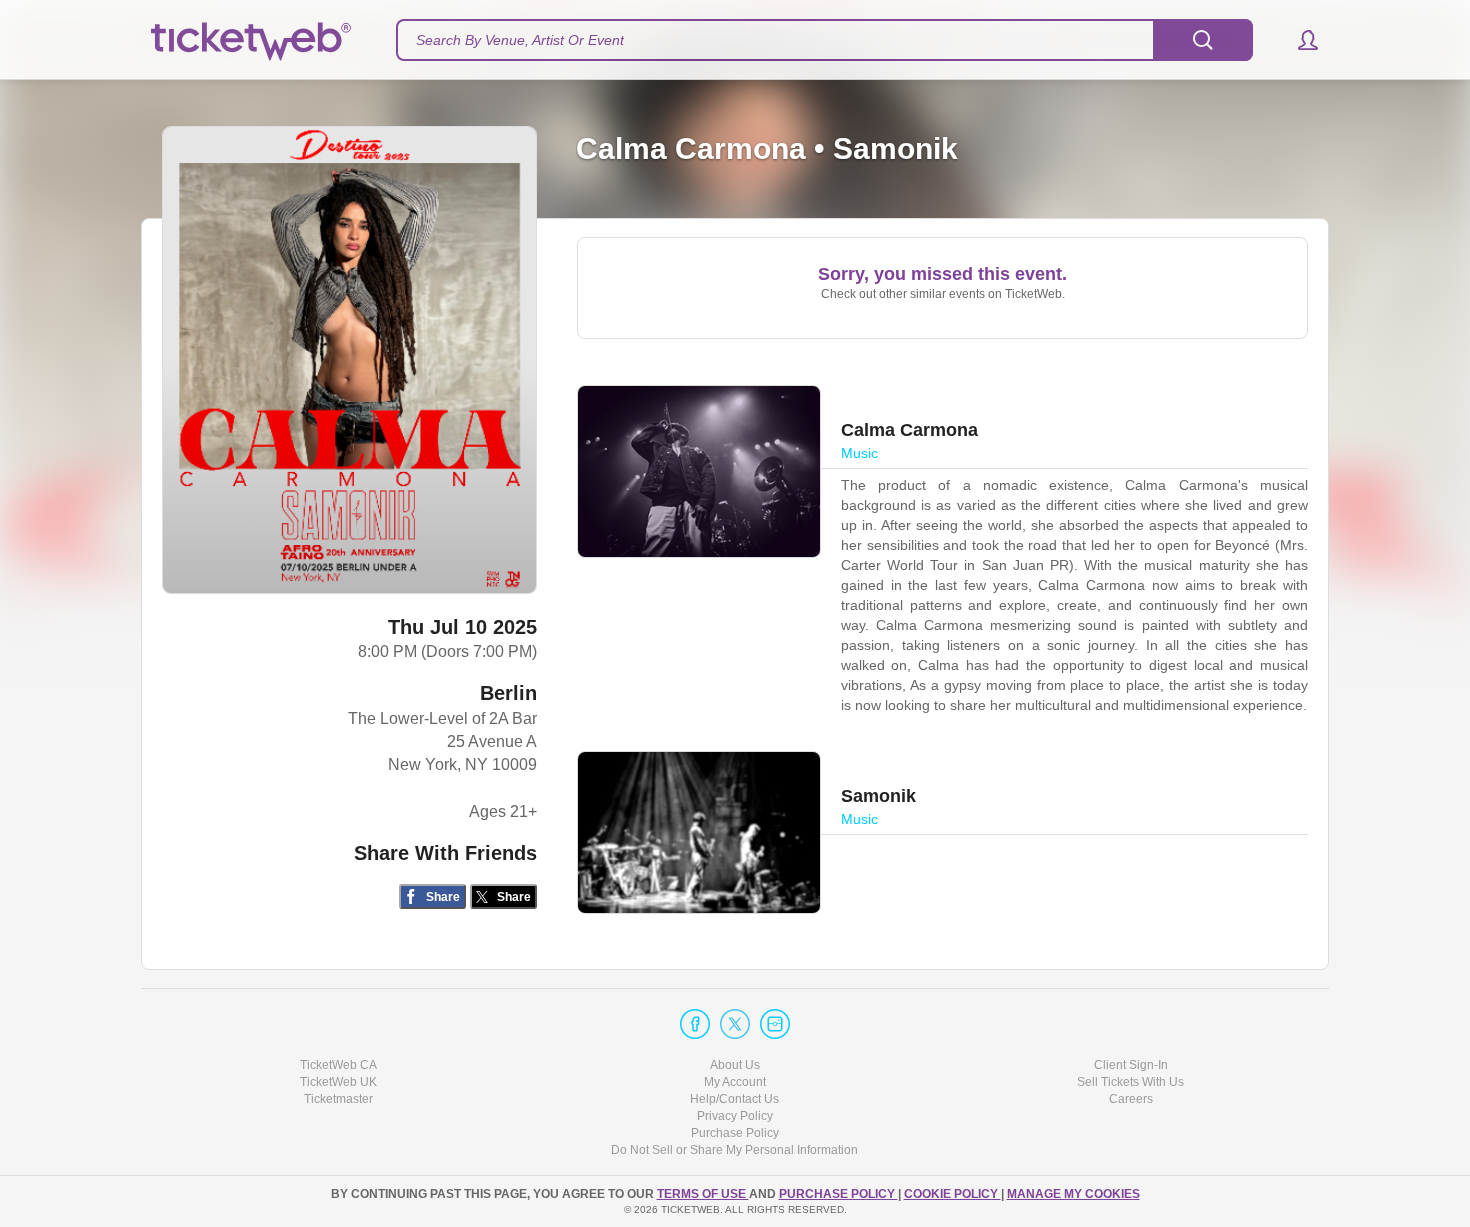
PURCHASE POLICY (838, 1194)
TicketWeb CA (338, 1065)
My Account (735, 1082)
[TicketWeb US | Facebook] (695, 1024)
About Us (735, 1065)
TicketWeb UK (338, 1082)
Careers (1131, 1099)
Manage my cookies (1073, 1194)
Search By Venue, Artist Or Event (520, 40)
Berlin (508, 693)
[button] (1298, 40)
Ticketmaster (338, 1099)
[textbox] (824, 40)
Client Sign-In (1131, 1065)
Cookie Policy (952, 1194)
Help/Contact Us (734, 1099)
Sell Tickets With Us (1130, 1082)
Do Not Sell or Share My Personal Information (734, 1150)
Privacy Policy (735, 1116)
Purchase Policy (735, 1133)
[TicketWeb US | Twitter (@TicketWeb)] (735, 1024)
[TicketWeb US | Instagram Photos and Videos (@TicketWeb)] (775, 1024)
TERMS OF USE (703, 1194)
